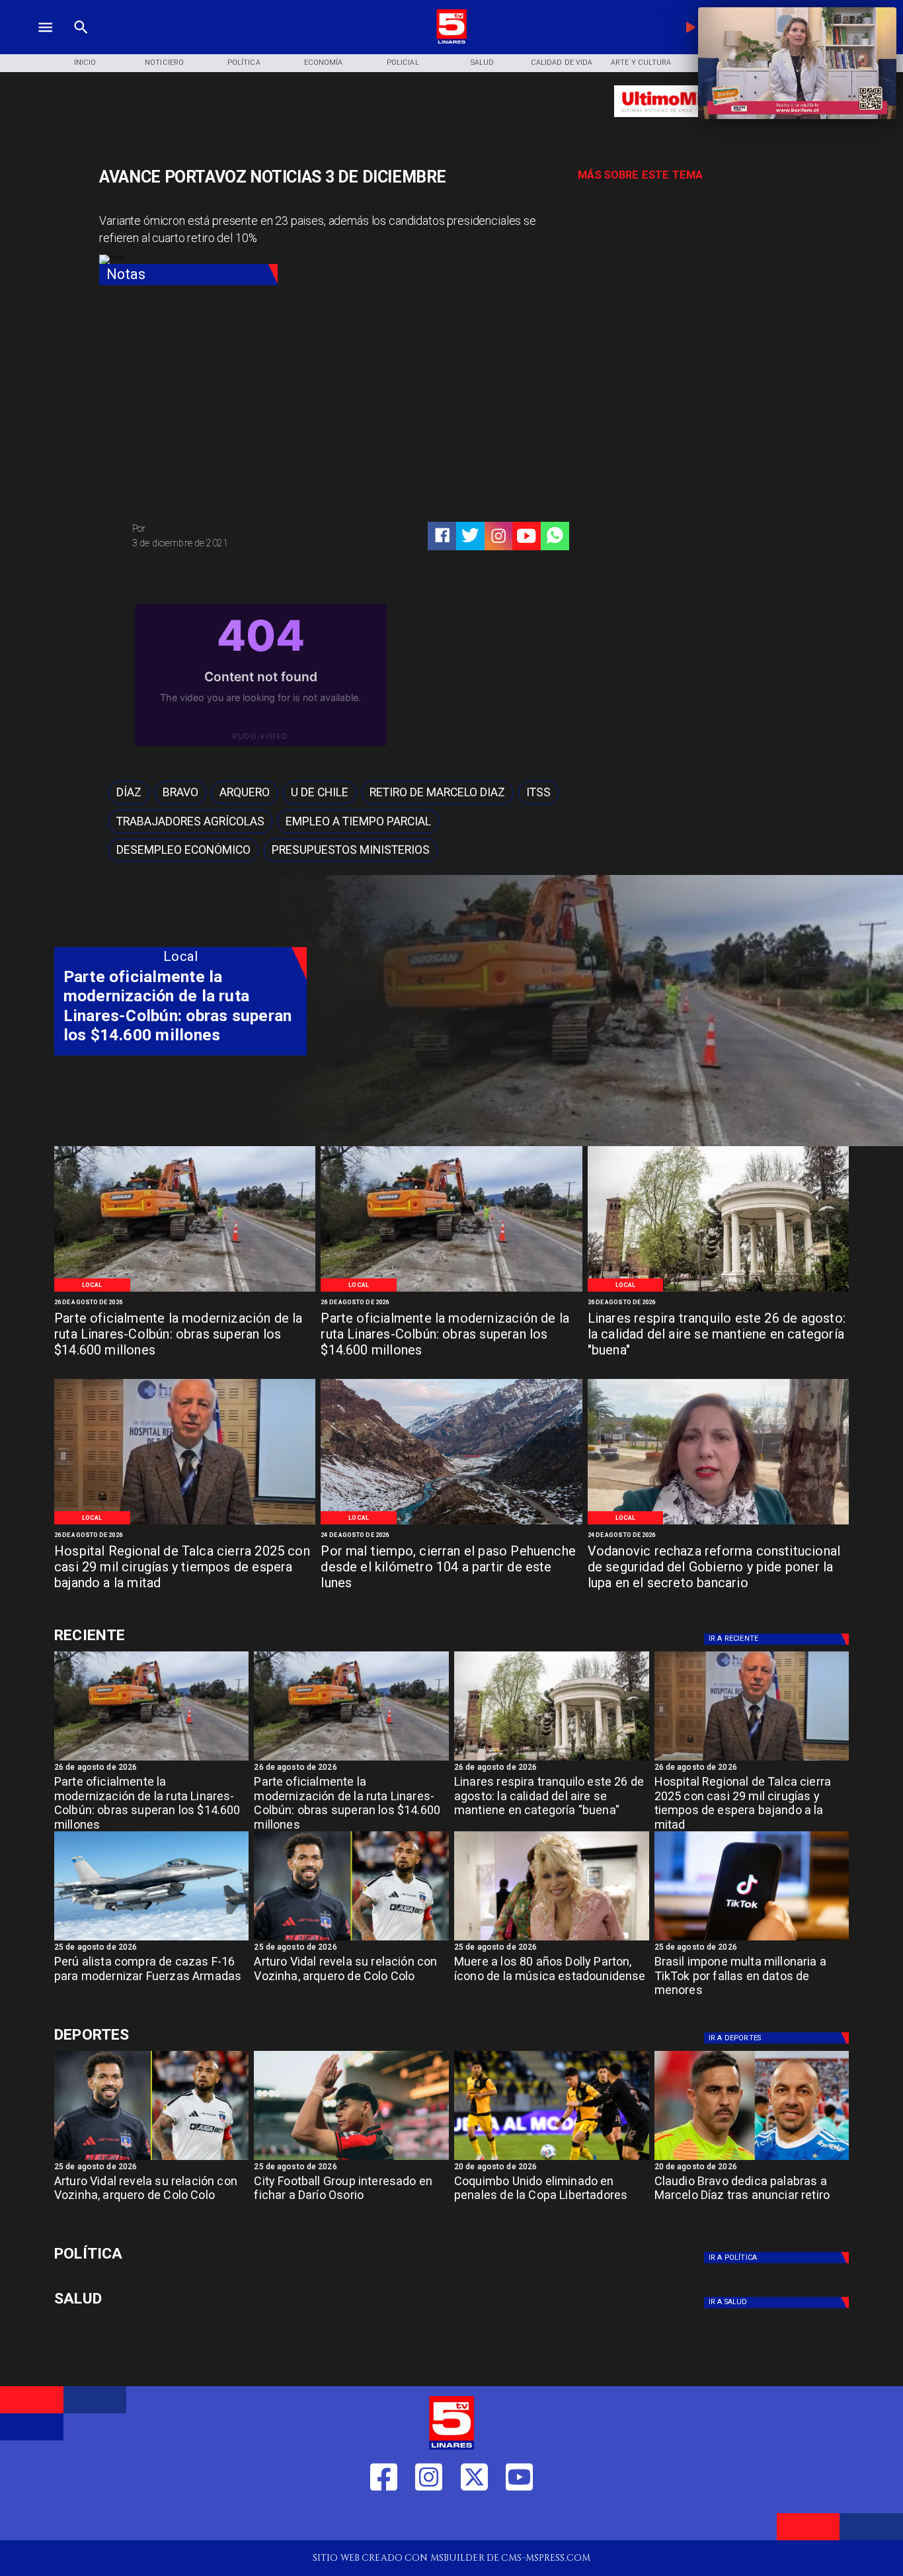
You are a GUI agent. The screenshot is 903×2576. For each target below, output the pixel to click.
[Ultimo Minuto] (691, 123)
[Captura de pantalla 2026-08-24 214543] (718, 1523)
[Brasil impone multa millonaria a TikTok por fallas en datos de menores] (752, 1940)
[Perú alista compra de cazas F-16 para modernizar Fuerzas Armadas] (152, 1940)
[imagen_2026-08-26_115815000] (718, 1291)
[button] (129, 793)
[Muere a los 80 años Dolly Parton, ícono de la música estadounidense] (552, 1940)
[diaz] (752, 2159)
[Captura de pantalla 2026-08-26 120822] (185, 1291)
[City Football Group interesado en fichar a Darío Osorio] (351, 2159)
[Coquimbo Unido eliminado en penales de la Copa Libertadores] (552, 2159)
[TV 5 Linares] (81, 42)
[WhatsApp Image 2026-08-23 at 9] (451, 1523)
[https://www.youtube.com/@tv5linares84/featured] (526, 536)
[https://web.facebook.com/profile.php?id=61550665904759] (384, 2519)
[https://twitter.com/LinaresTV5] (474, 2519)
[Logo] (451, 42)
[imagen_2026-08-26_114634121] (185, 1523)
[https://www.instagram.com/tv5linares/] (498, 536)
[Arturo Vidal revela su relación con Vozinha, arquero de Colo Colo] (351, 1940)
